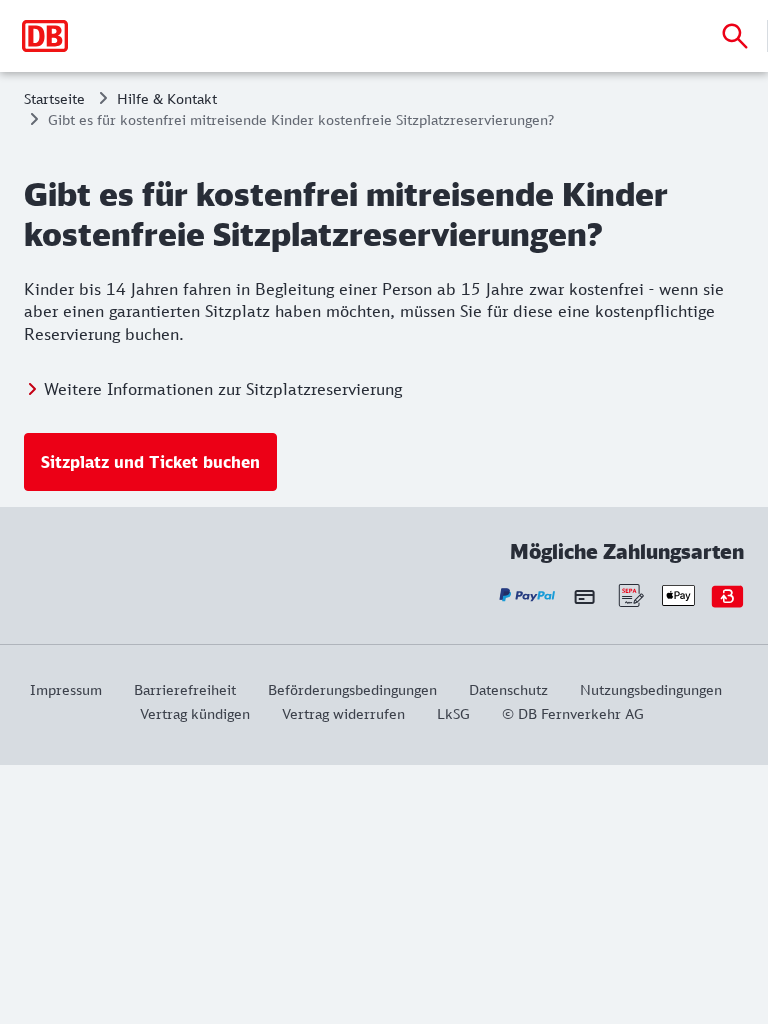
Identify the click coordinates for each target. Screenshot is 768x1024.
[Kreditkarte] (584, 596)
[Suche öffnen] (735, 36)
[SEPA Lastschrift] (629, 595)
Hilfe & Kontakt (167, 98)
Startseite (54, 98)
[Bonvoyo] (727, 595)
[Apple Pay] (678, 595)
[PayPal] (527, 595)
